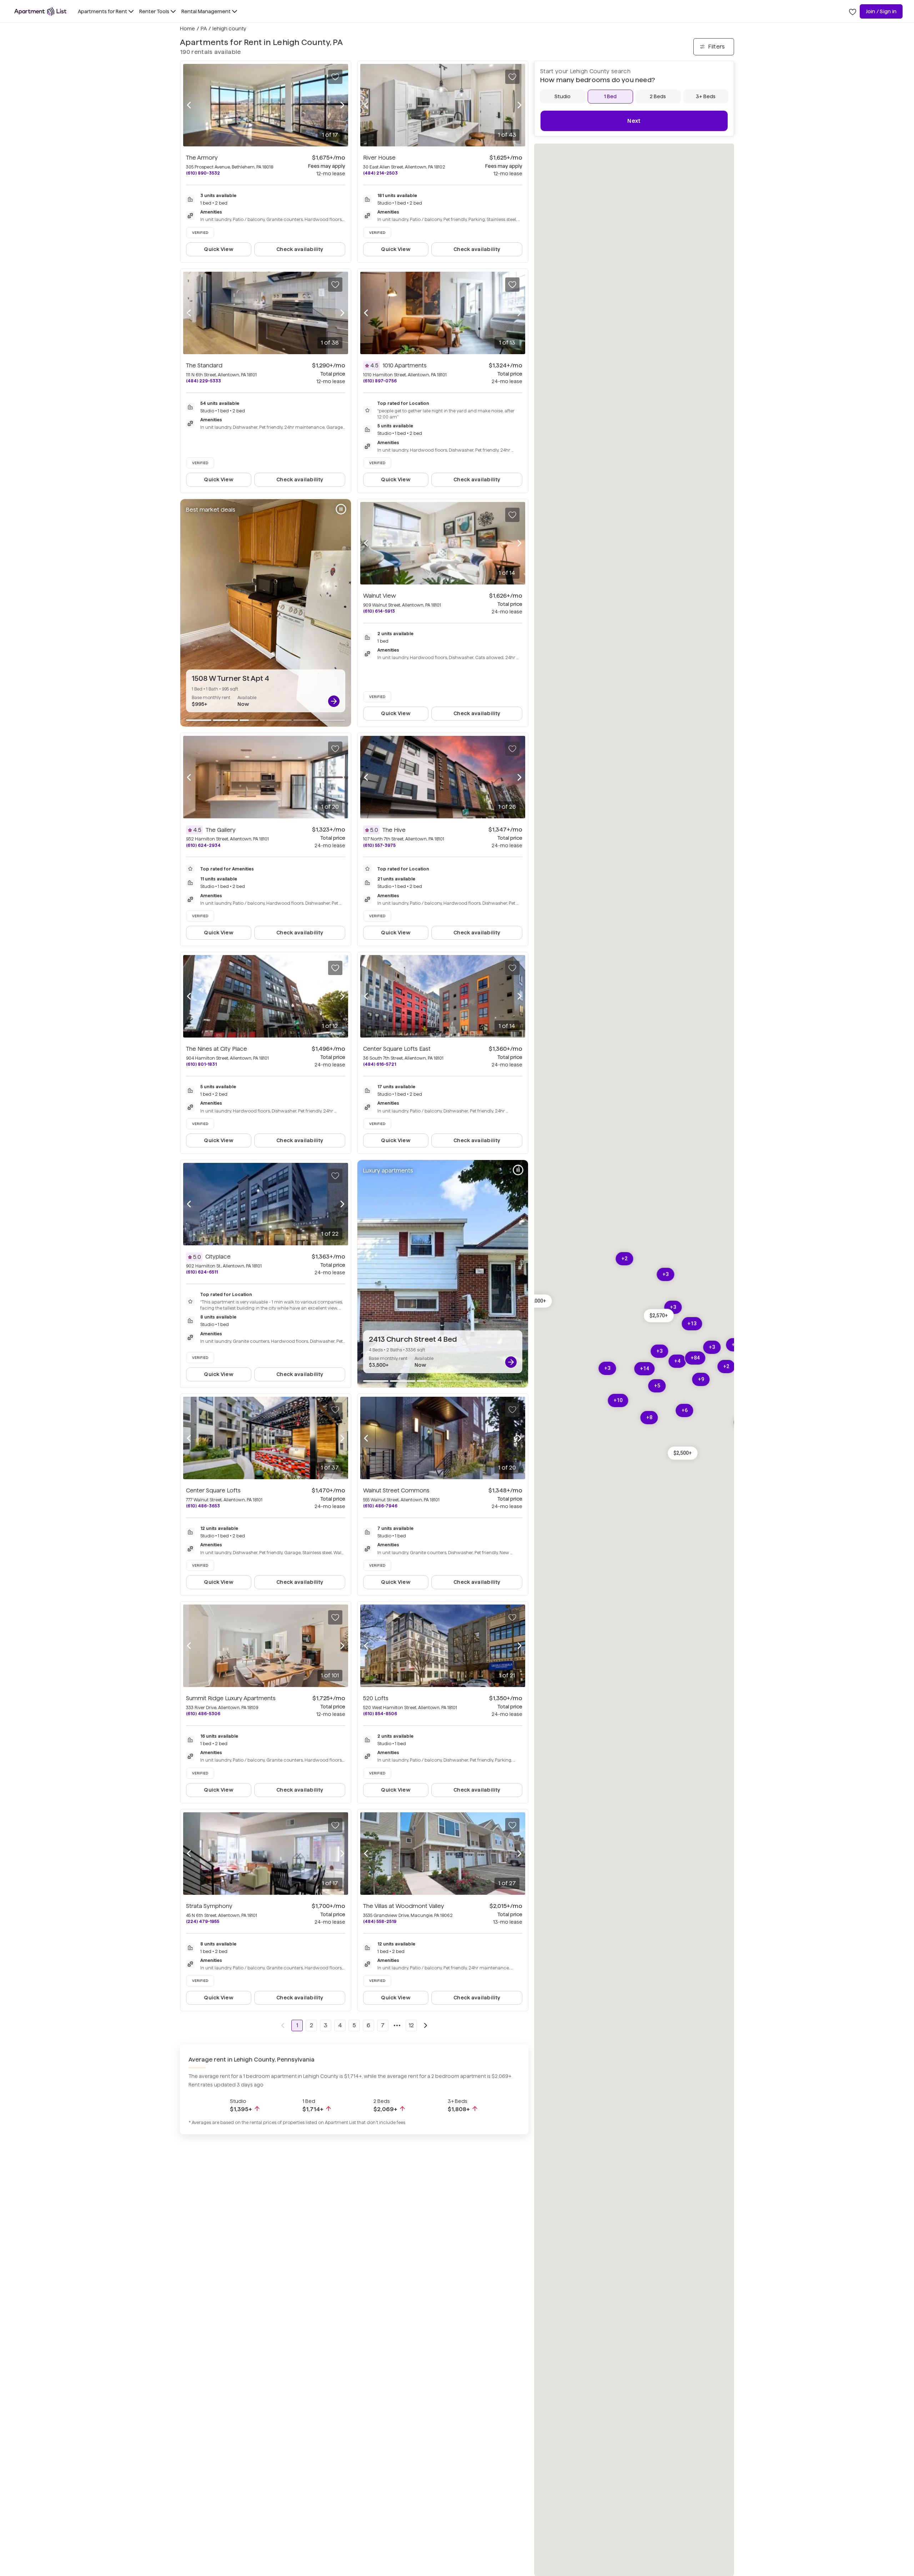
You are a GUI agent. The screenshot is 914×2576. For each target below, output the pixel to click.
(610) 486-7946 (380, 1506)
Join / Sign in (881, 11)
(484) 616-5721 (380, 1064)
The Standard (204, 365)
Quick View (219, 249)
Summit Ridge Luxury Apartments (231, 1698)
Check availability (300, 249)
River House (379, 158)
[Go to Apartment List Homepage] (40, 11)
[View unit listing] (334, 701)
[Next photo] (342, 105)
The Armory (202, 158)
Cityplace (218, 1257)
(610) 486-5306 (203, 1714)
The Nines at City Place (217, 1049)
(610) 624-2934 (203, 845)
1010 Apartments (405, 365)
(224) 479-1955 (203, 1921)
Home (187, 29)
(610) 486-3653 (203, 1506)
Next (634, 121)
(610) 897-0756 (380, 381)
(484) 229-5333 (204, 381)
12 (411, 2025)
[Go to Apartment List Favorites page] (853, 11)
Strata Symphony (209, 1906)
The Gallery (221, 830)
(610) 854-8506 (380, 1714)
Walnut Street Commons (396, 1490)
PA (204, 29)
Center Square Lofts (213, 1490)
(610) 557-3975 (379, 845)
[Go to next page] (426, 2025)
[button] (659, 1315)
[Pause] (341, 509)
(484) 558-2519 (380, 1921)
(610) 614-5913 (379, 611)
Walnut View (380, 596)
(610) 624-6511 (202, 1272)
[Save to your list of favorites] (335, 77)
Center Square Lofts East (397, 1049)
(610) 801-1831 (201, 1064)
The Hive (394, 830)
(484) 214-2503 (380, 173)
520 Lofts (376, 1698)
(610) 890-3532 (203, 173)
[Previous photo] (189, 105)
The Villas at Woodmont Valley (404, 1906)
